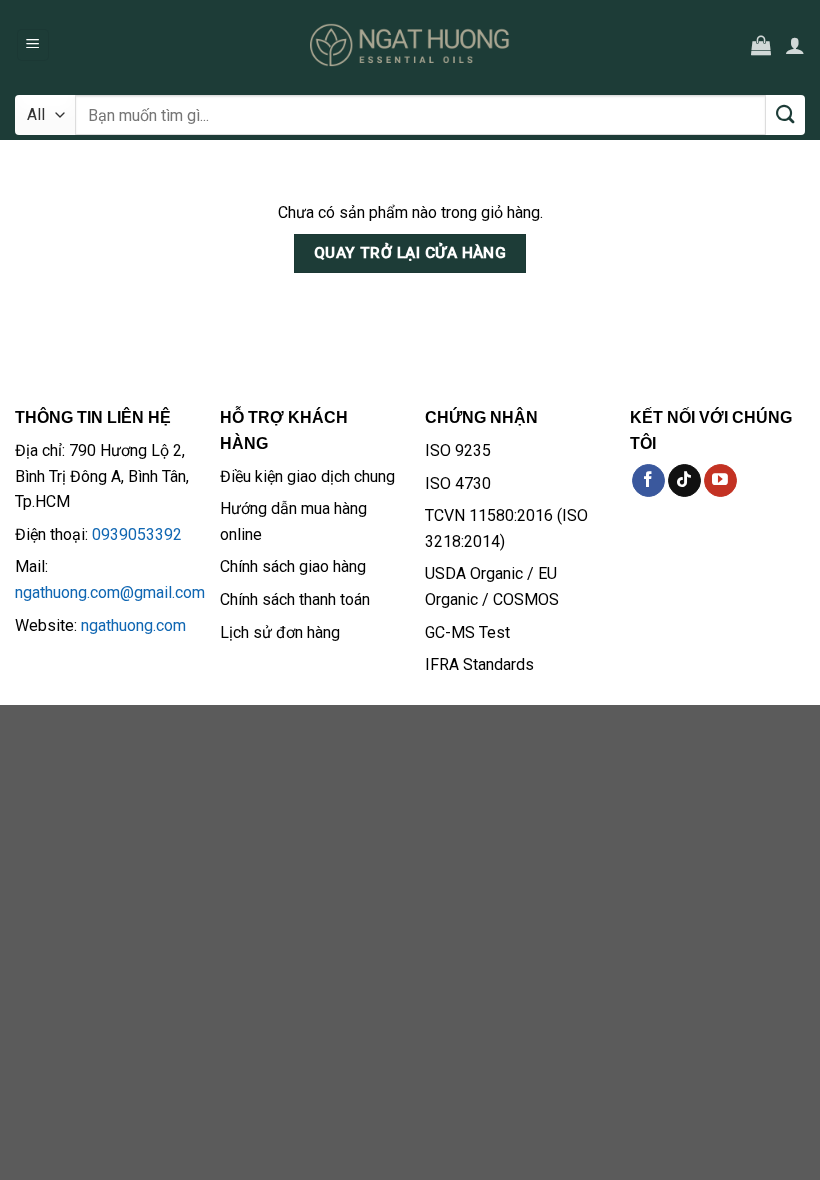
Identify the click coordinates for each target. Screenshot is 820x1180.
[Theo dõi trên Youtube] (720, 481)
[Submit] (785, 115)
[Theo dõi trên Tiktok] (684, 481)
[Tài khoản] (795, 45)
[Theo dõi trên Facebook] (648, 481)
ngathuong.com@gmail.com (110, 592)
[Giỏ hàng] (761, 45)
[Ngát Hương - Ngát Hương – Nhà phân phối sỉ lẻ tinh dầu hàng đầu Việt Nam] (410, 45)
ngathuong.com (133, 625)
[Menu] (33, 45)
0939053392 (137, 534)
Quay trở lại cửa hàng (410, 253)
